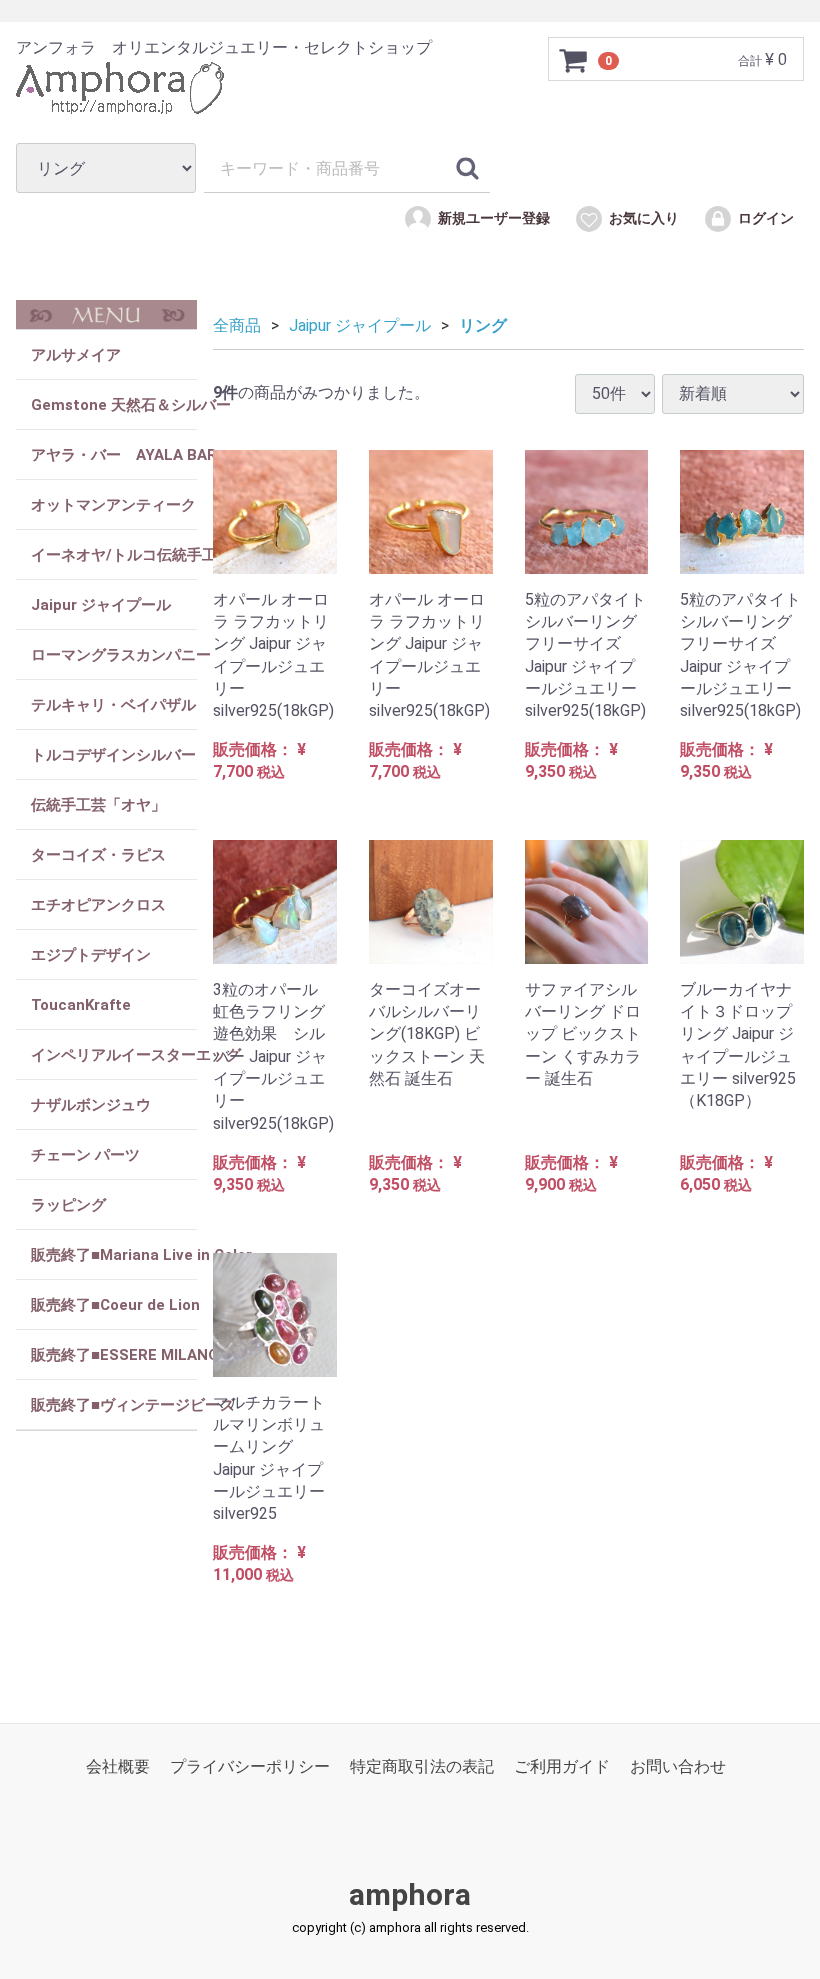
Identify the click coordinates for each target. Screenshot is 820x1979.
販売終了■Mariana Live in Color (114, 1255)
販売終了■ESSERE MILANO (114, 1355)
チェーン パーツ (85, 1155)
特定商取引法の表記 (422, 1766)
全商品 (237, 325)
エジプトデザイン (91, 955)
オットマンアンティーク (113, 505)
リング (483, 325)
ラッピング (68, 1205)
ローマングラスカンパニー (114, 655)
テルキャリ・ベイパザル (113, 705)
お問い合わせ (678, 1766)
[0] (574, 60)
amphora (410, 1894)
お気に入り (644, 219)
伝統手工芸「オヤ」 (98, 805)
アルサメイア (76, 355)
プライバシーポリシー (250, 1766)
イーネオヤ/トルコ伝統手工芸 (114, 555)
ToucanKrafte (81, 1005)
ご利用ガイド (562, 1766)
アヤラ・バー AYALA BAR (114, 455)
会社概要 (118, 1766)
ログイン (766, 219)
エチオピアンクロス (98, 905)
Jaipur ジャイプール (101, 605)
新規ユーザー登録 (494, 219)
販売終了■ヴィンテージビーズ (114, 1405)
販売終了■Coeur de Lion (114, 1305)
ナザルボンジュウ (91, 1105)
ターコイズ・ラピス (98, 855)
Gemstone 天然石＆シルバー (114, 405)
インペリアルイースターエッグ (114, 1055)
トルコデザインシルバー (113, 755)
